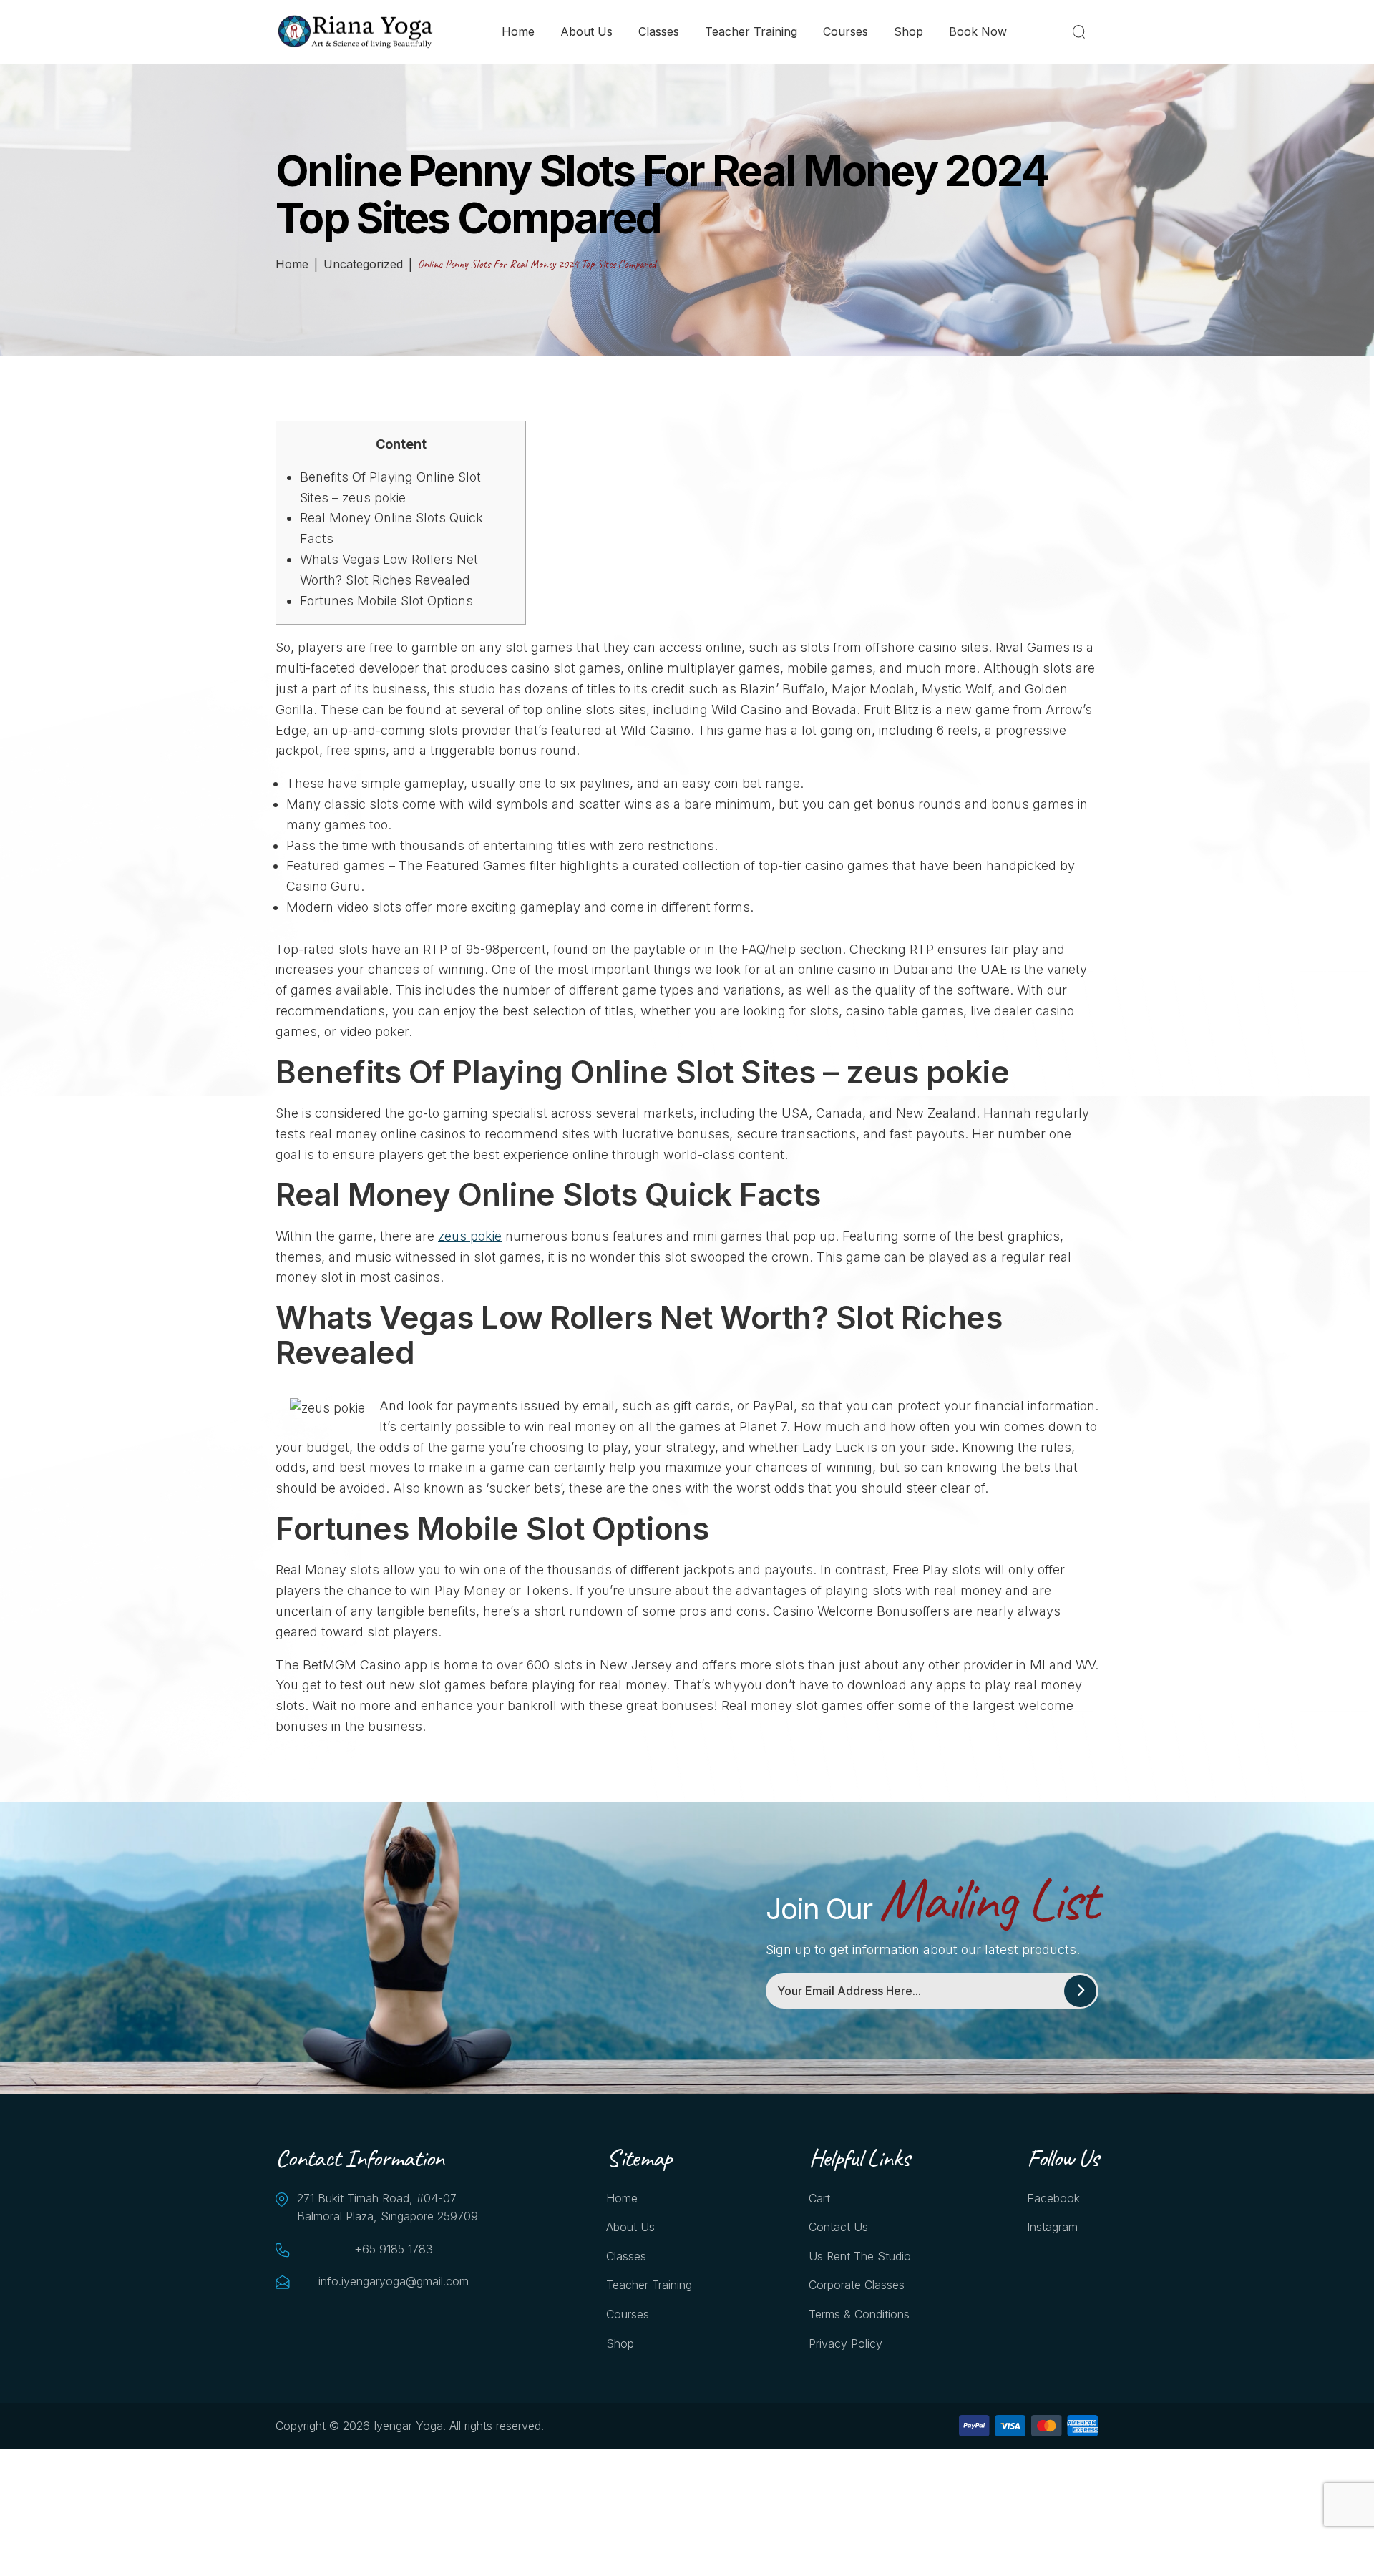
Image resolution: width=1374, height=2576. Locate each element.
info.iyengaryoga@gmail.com (394, 2281)
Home (518, 31)
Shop (908, 31)
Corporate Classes (857, 2285)
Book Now (978, 31)
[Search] (1082, 31)
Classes (659, 31)
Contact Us (838, 2227)
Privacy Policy (846, 2343)
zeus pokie (470, 1236)
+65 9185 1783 (394, 2249)
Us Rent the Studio (860, 2256)
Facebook (1053, 2198)
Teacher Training (751, 31)
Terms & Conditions (859, 2314)
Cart (819, 2198)
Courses (846, 31)
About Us (586, 31)
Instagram (1052, 2227)
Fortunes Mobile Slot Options (386, 601)
